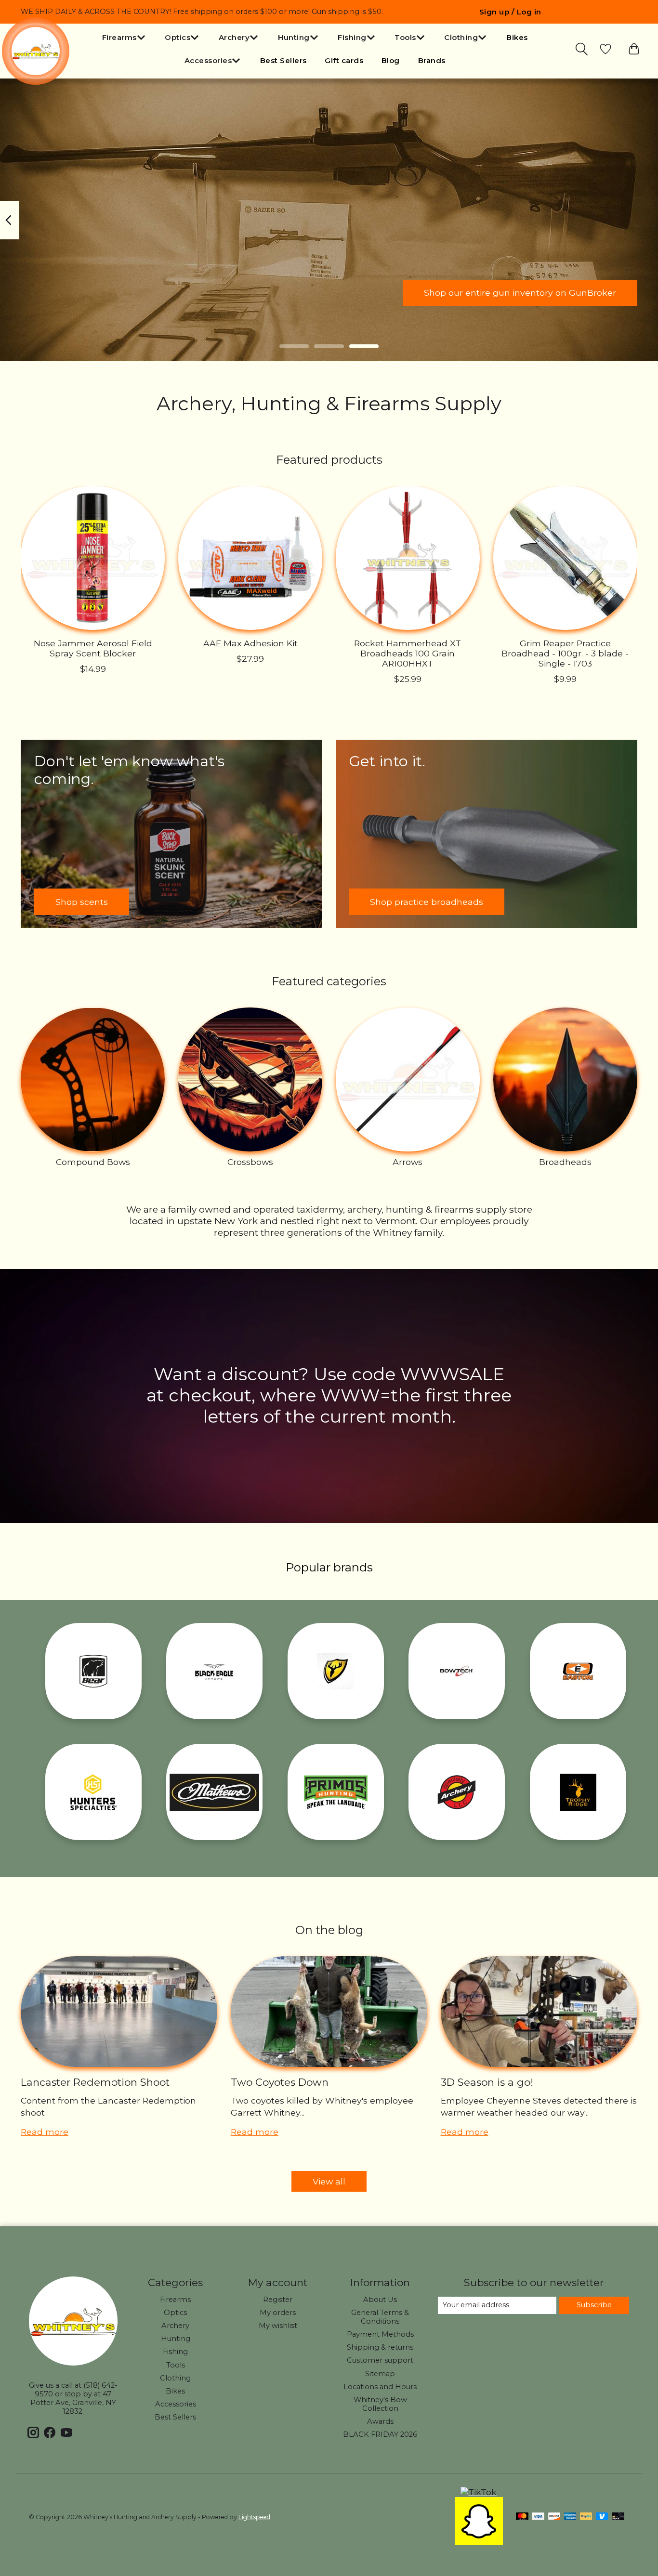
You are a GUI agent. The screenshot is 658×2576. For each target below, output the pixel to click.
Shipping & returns (380, 2347)
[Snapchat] (479, 2542)
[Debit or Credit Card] (618, 2517)
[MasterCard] (522, 2517)
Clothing (175, 2378)
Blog (391, 60)
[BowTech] (457, 1671)
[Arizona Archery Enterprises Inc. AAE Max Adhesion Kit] (250, 558)
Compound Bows (93, 1162)
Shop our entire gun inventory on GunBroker (520, 293)
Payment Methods (380, 2334)
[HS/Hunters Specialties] (93, 1792)
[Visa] (538, 2517)
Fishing (175, 2352)
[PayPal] (586, 2517)
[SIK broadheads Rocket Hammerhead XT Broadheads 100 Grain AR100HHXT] (408, 558)
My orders (278, 2313)
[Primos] (336, 1792)
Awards (380, 2421)
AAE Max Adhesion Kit (250, 643)
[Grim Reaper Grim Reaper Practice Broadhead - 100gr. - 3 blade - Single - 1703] (565, 558)
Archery (175, 2326)
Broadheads (565, 1162)
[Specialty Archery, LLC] (457, 1792)
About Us (380, 2300)
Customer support (380, 2360)
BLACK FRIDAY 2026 (380, 2434)
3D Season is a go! (487, 2082)
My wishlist (278, 2326)
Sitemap (380, 2374)
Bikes (517, 37)
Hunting (176, 2339)
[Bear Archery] (93, 1671)
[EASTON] (578, 1671)
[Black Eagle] (214, 1671)
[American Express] (570, 2517)
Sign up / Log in (510, 12)
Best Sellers (283, 60)
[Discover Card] (554, 2517)
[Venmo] (602, 2517)
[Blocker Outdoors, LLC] (336, 1671)
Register (278, 2300)
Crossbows (250, 1162)
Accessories (176, 2404)
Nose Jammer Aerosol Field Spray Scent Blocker (93, 648)
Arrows (408, 1162)
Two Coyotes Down (280, 2082)
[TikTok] (479, 2492)
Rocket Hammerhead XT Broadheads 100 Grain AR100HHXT (408, 653)
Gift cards (344, 60)
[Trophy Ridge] (578, 1792)
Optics (175, 2313)
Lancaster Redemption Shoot (95, 2082)
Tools (176, 2365)
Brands (432, 60)
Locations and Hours (380, 2387)
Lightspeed (254, 2517)
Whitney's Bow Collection (380, 2404)
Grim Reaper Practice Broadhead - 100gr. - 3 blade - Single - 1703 (565, 653)
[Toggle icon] (582, 49)
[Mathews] (214, 1792)
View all (329, 2181)
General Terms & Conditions (380, 2317)
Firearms (175, 2300)
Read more (45, 2132)
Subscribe (594, 2305)
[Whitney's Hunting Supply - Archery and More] (36, 51)
